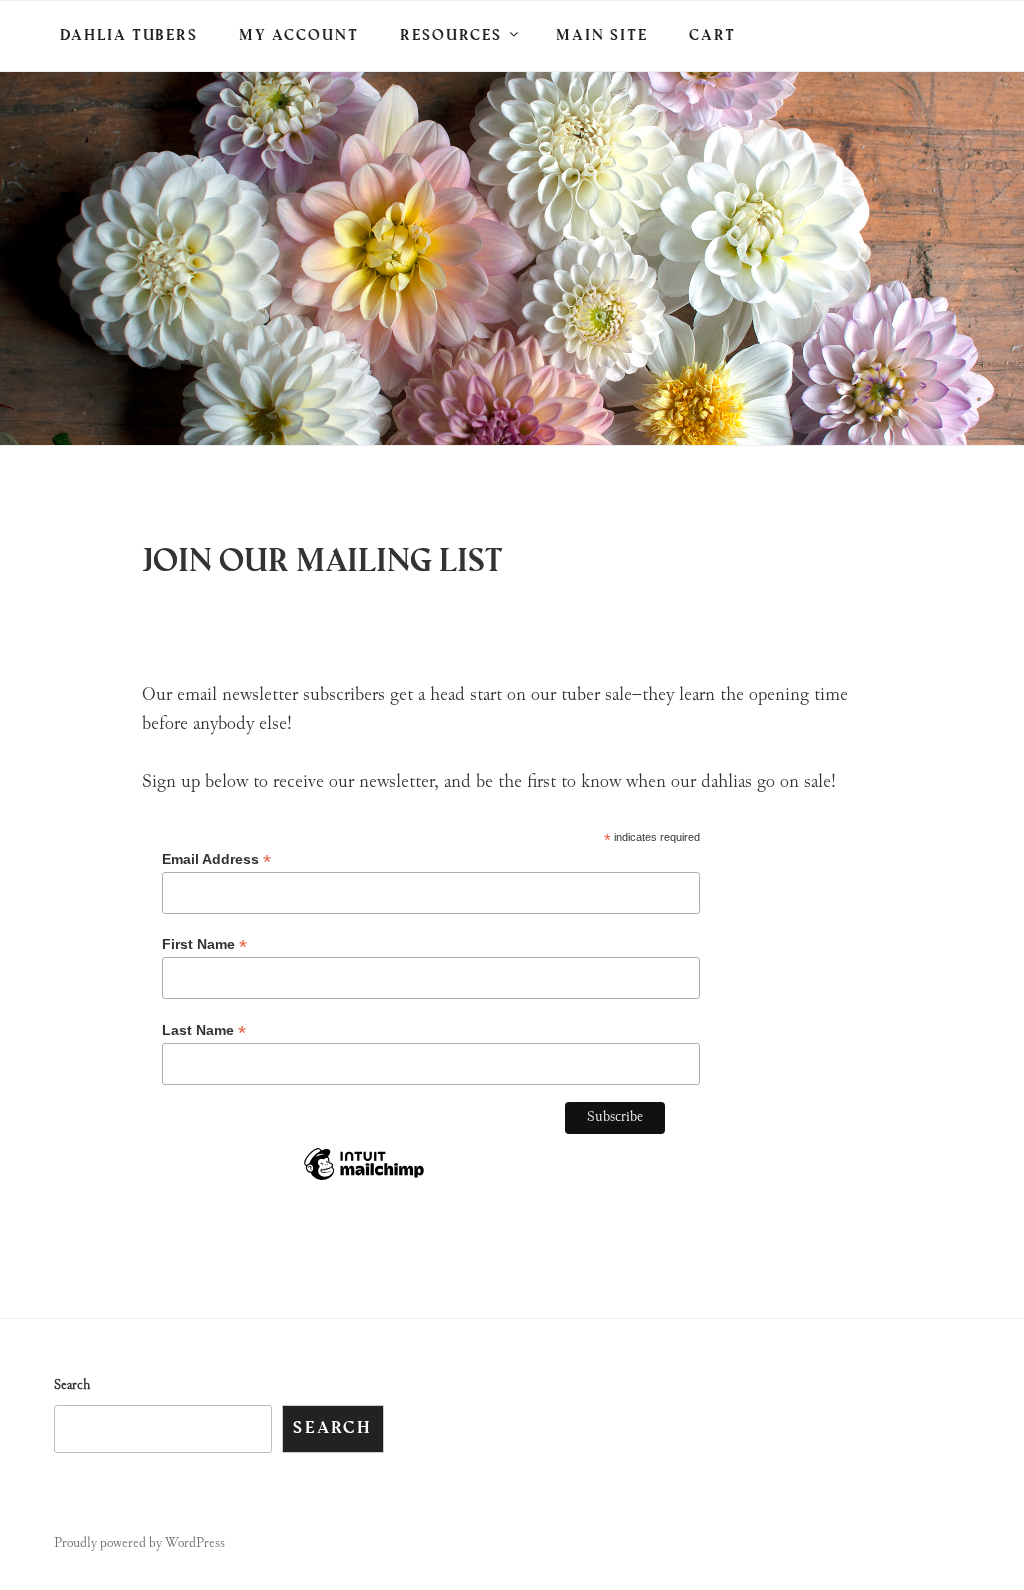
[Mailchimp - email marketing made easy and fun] (364, 1180)
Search (72, 1386)
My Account (299, 36)
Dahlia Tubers (129, 36)
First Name (204, 944)
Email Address (216, 859)
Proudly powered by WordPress (139, 1544)
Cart (712, 36)
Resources (451, 36)
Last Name (204, 1030)
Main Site (602, 36)
